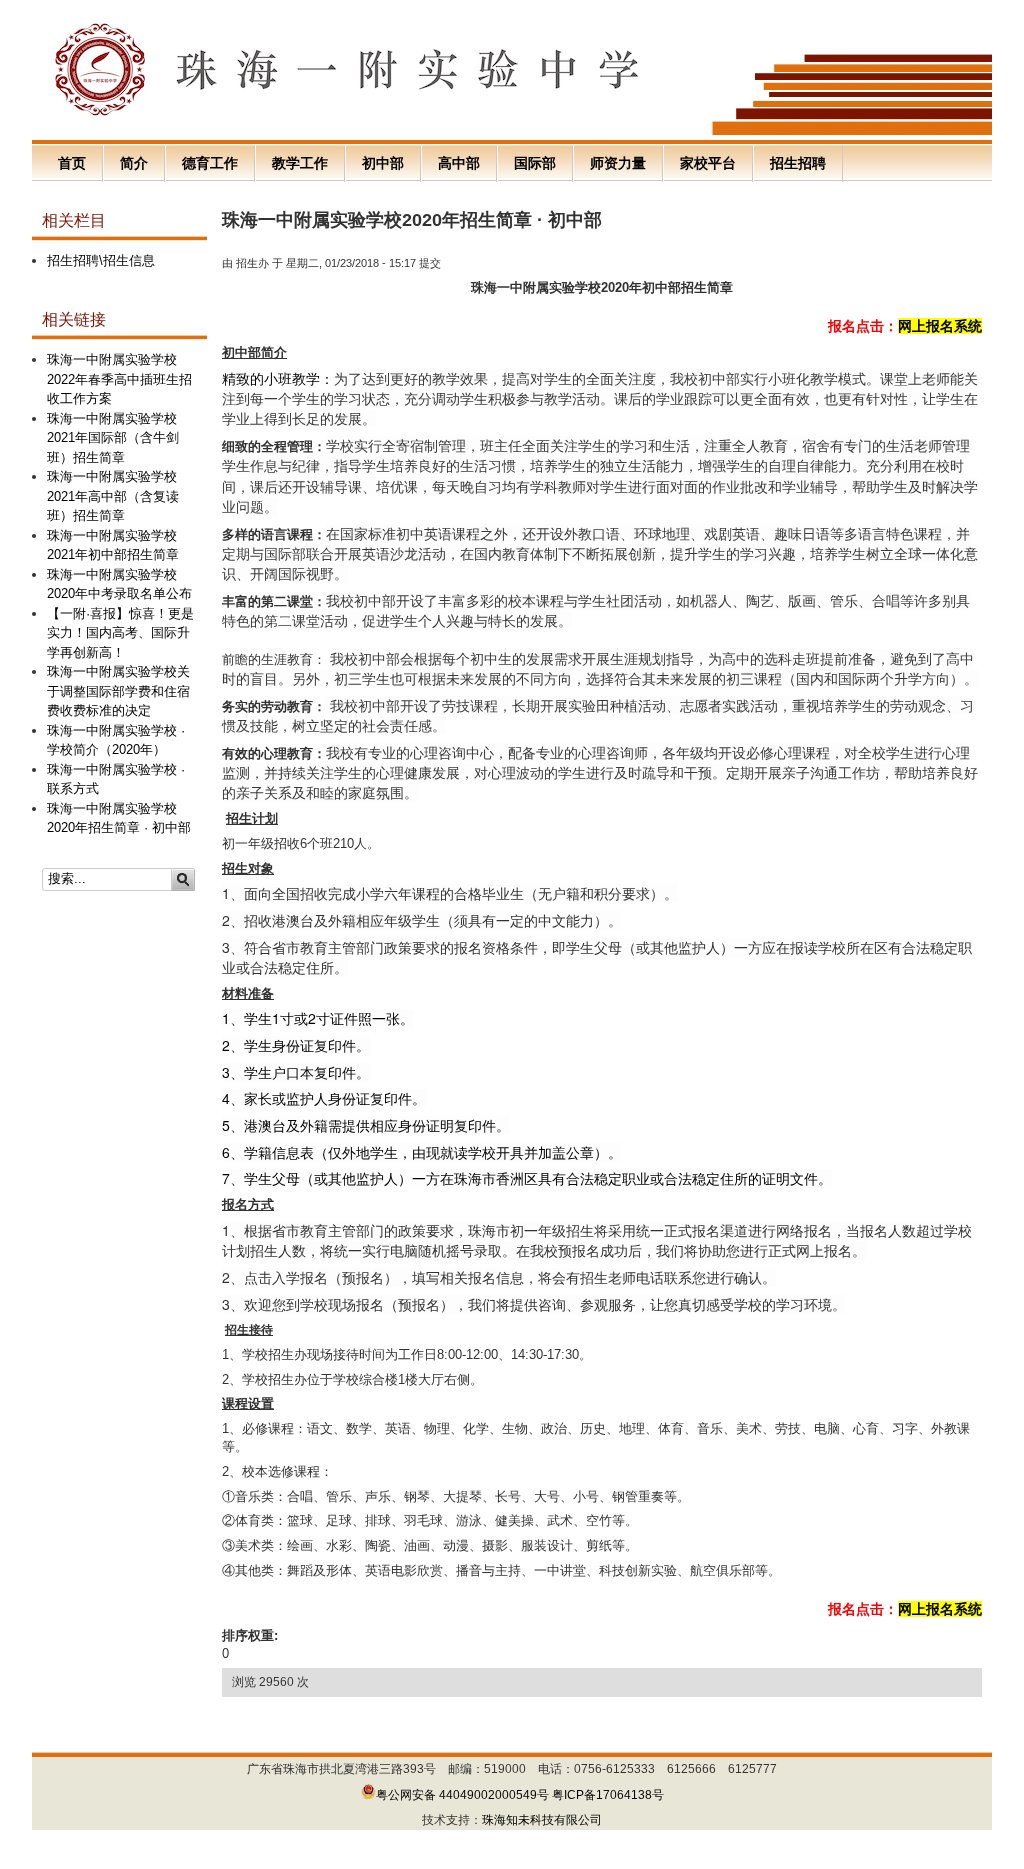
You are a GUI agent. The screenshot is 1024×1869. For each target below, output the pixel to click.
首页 (72, 163)
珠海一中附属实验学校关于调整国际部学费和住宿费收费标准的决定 (118, 691)
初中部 (383, 163)
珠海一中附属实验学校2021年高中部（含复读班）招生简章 (113, 496)
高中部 (459, 163)
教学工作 (300, 163)
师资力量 (618, 163)
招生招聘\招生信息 (101, 260)
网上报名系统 (940, 326)
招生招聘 (798, 163)
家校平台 (708, 163)
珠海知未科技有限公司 (542, 1820)
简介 (134, 163)
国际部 (535, 163)
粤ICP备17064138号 (608, 1795)
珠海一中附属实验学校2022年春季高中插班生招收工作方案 (119, 379)
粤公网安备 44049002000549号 (462, 1795)
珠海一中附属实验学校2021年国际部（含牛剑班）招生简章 (113, 438)
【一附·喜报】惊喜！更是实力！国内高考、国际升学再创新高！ (120, 633)
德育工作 (210, 163)
